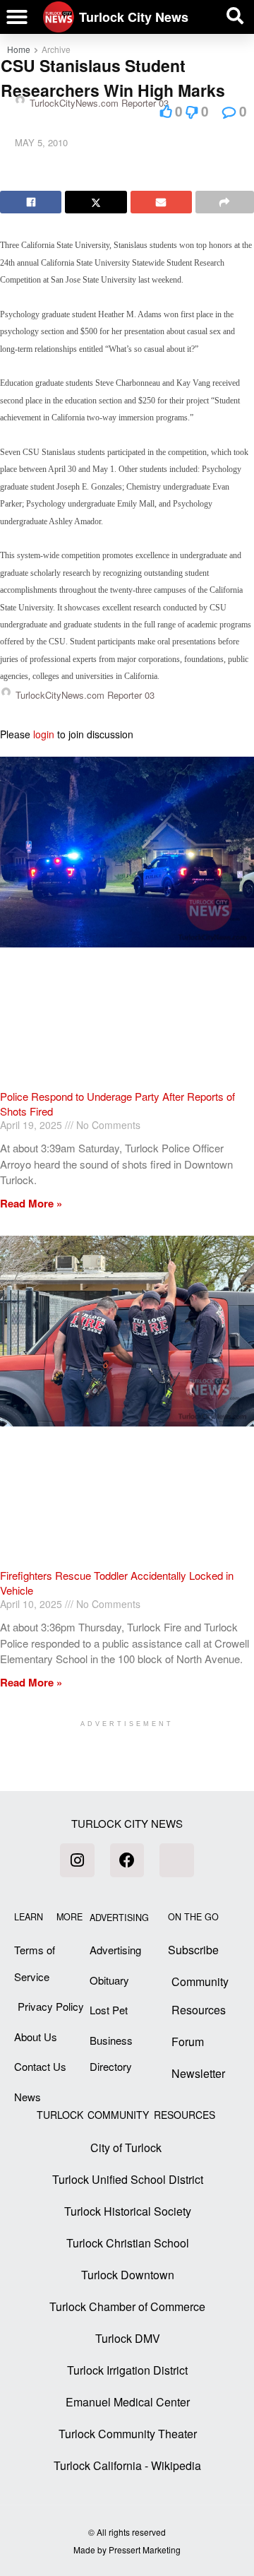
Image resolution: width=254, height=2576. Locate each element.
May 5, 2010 (41, 142)
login (44, 734)
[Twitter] (176, 1860)
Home (19, 49)
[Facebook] (127, 1860)
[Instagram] (77, 1860)
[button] (17, 17)
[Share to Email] (161, 202)
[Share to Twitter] (96, 202)
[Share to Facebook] (31, 202)
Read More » (31, 1203)
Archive (56, 49)
